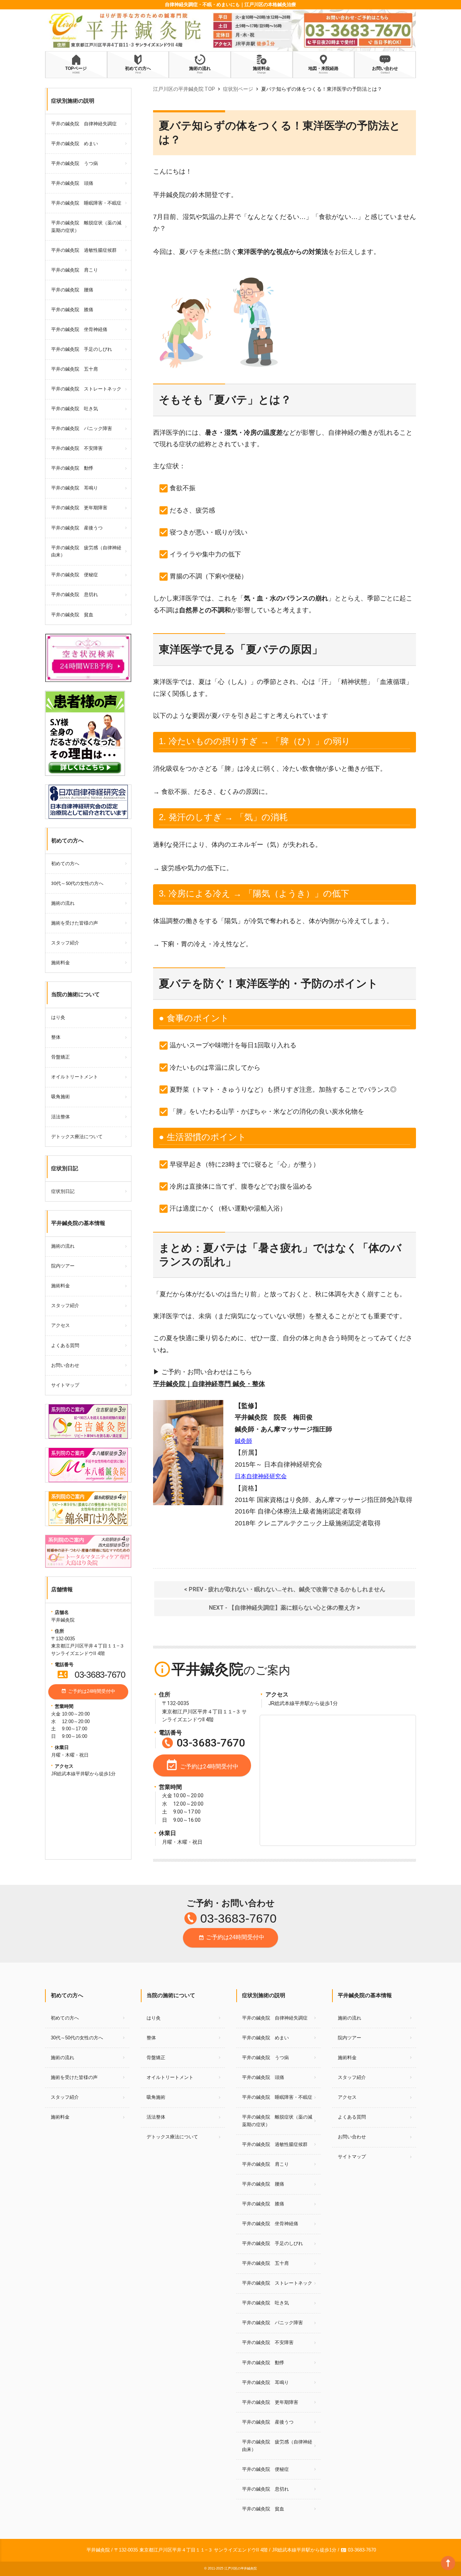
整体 (56, 1037)
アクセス (61, 1325)
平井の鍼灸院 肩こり (75, 270)
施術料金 (61, 963)
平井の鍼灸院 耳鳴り (75, 488)
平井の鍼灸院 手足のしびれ (82, 349)
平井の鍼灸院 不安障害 (77, 448)
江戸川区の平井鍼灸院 (241, 2568)
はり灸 (58, 1017)
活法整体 (61, 1117)
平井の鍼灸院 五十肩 (75, 369)
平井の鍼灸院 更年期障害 (79, 508)
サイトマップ (65, 1385)
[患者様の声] (85, 695)
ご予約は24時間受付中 (88, 1691)
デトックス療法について (77, 1137)
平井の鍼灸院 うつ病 (75, 163)
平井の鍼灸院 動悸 (72, 468)
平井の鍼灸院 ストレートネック (86, 389)
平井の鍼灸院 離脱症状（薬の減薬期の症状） (86, 227)
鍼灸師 (243, 1441)
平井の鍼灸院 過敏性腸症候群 (84, 250)
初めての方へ (65, 864)
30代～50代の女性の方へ (77, 883)
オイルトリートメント (75, 1077)
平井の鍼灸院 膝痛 (72, 310)
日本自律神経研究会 (261, 1476)
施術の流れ (63, 903)
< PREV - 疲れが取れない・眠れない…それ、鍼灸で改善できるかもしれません (285, 1589)
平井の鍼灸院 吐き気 (75, 409)
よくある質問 (65, 1345)
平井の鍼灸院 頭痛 (72, 183)
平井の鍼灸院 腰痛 (72, 290)
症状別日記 (63, 1191)
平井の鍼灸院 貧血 (72, 615)
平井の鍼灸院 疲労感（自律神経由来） (86, 551)
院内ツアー (63, 1266)
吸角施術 (61, 1097)
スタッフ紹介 (65, 943)
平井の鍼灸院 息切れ (75, 594)
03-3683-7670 (91, 1674)
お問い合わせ (65, 1365)
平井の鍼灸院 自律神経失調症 (84, 124)
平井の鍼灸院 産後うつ (77, 528)
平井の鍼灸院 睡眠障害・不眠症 (86, 203)
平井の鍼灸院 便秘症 (75, 575)
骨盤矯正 (61, 1057)
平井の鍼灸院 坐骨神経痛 (79, 329)
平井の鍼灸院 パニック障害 (82, 428)
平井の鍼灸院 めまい (75, 144)
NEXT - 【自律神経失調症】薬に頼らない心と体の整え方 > (285, 1608)
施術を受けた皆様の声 (75, 923)
